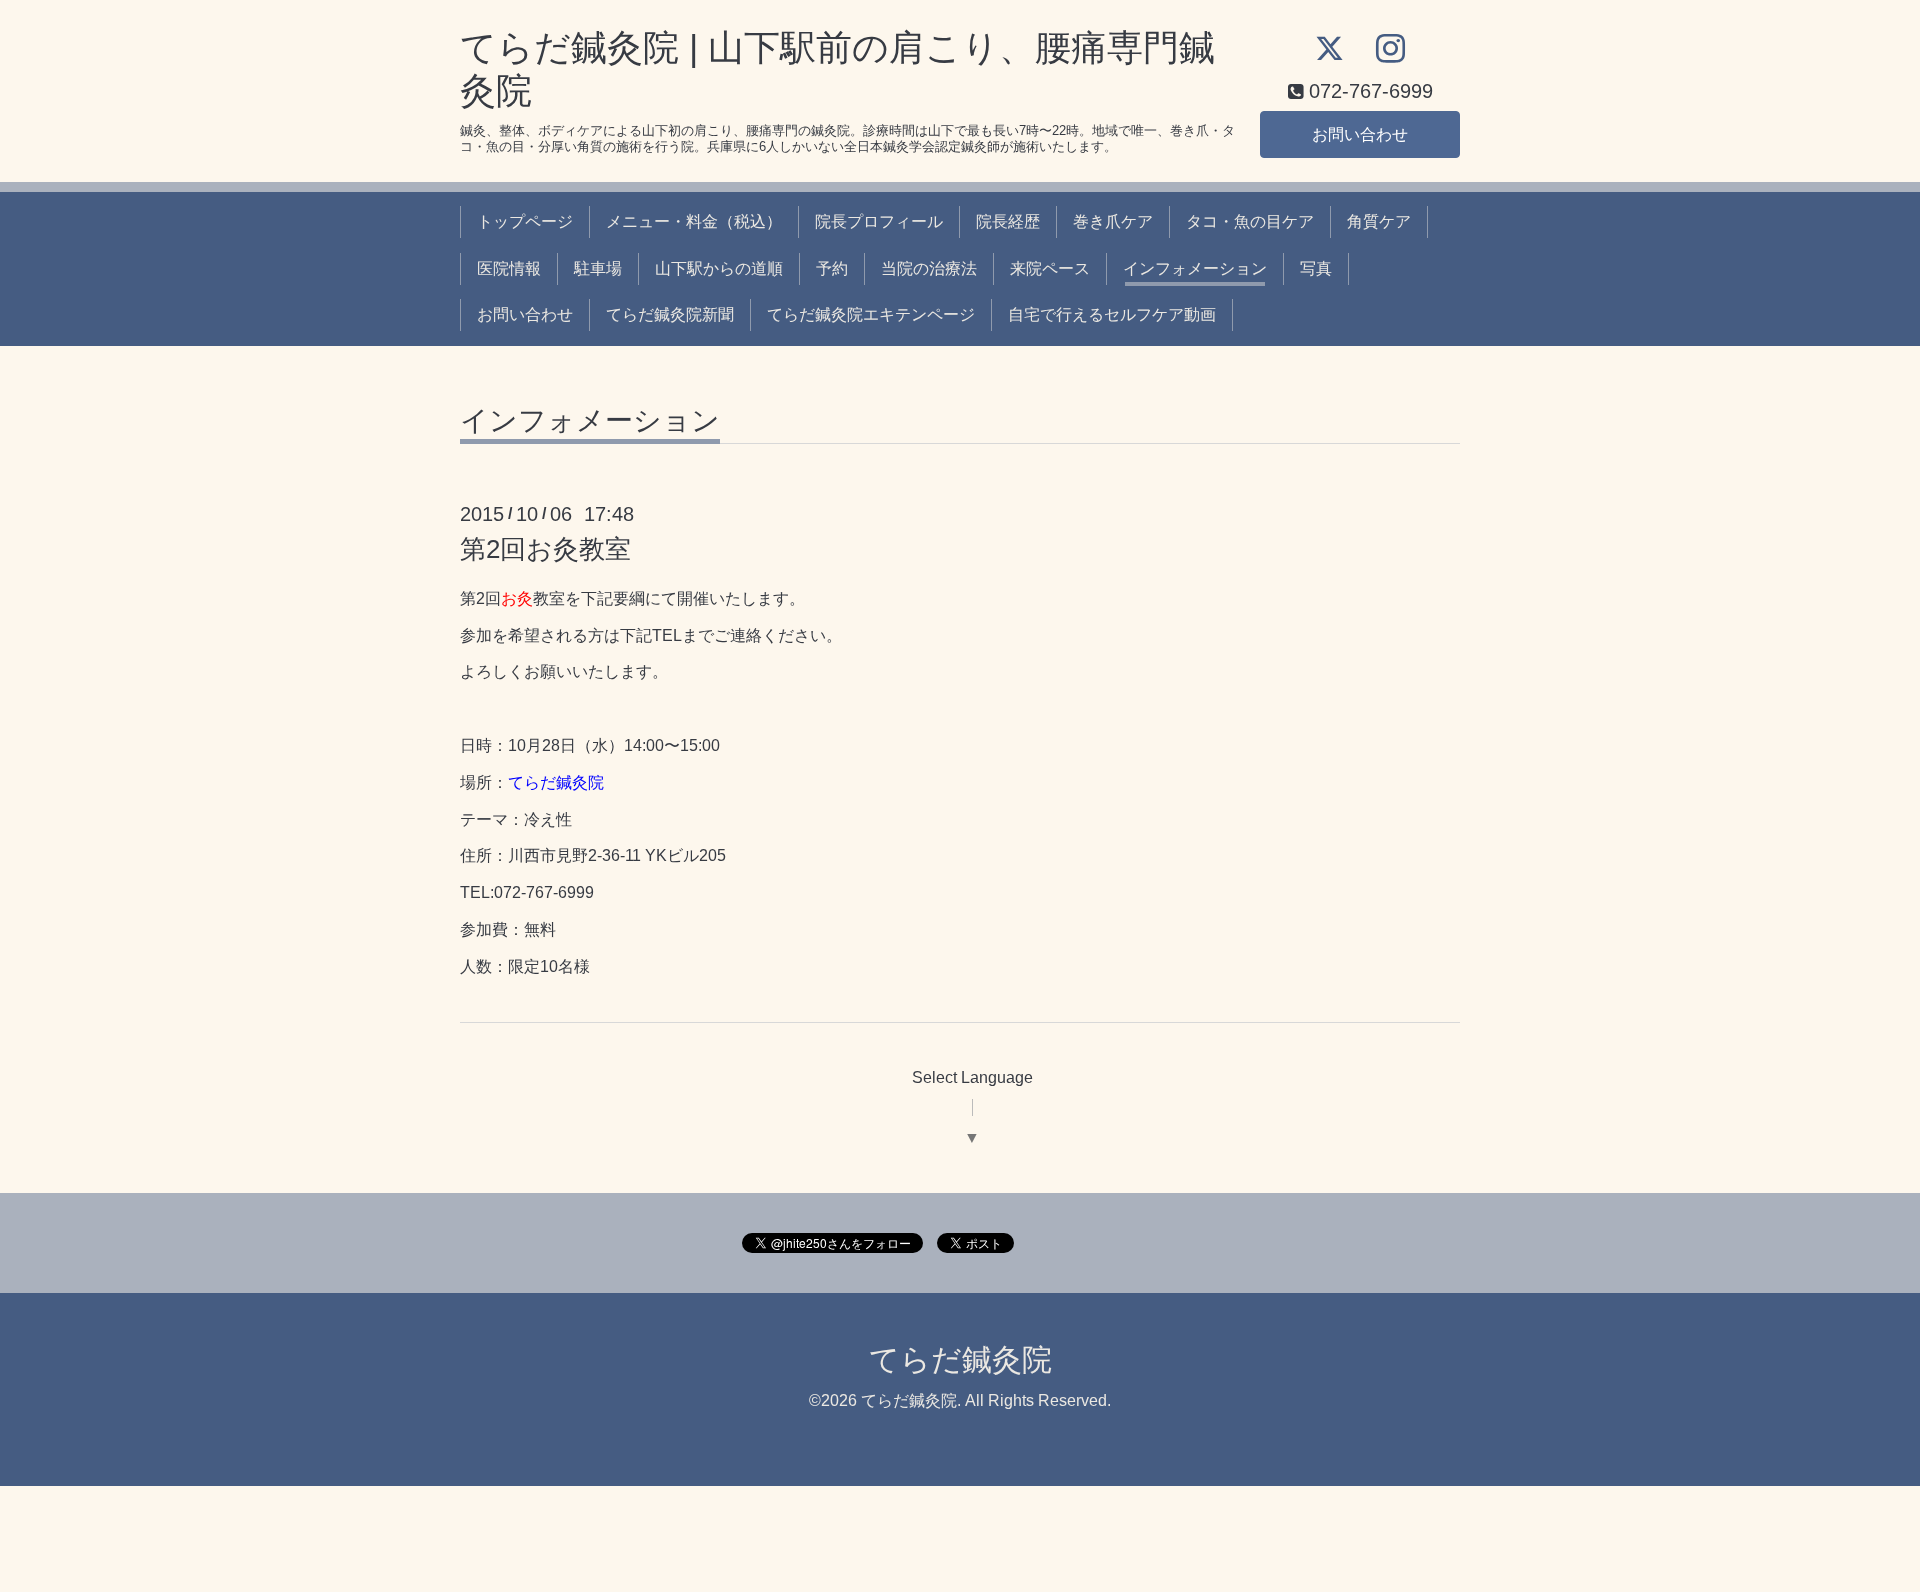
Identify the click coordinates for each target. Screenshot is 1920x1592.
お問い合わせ (1360, 134)
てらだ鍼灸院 (960, 1359)
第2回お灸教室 (545, 549)
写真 (1316, 268)
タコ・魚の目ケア (1250, 221)
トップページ (525, 221)
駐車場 (598, 268)
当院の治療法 (929, 268)
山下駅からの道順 (719, 268)
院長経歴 (1008, 221)
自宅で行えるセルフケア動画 (1112, 314)
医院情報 (509, 268)
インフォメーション (1195, 268)
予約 (832, 268)
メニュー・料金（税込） (694, 221)
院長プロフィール (879, 221)
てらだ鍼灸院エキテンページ (871, 314)
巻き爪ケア (1113, 221)
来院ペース (1050, 268)
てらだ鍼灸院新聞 (670, 314)
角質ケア (1379, 221)
